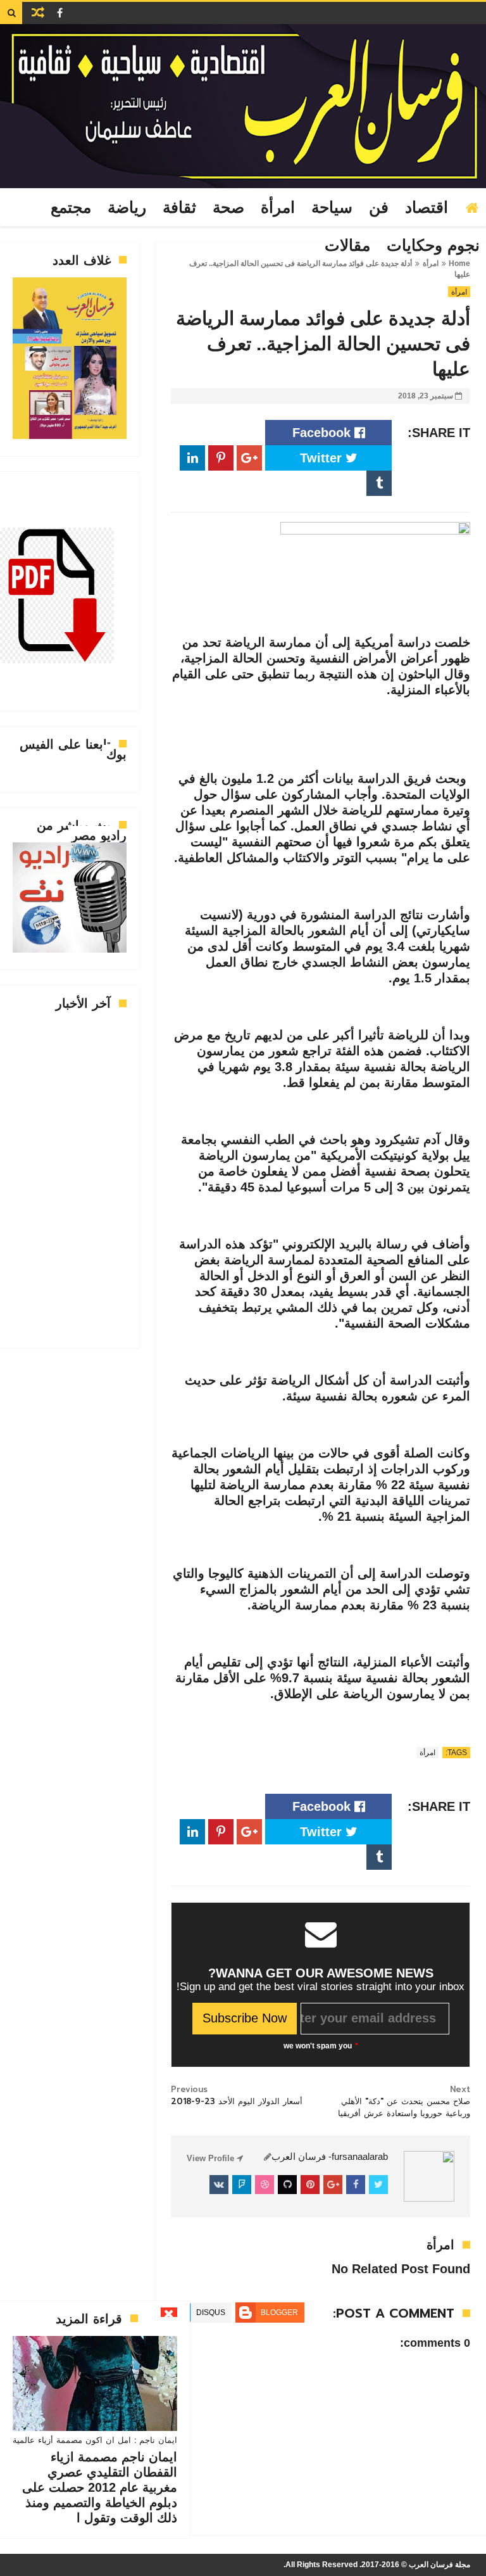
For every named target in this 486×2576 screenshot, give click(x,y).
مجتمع (71, 208)
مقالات (347, 246)
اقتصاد (427, 208)
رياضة (127, 208)
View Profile (212, 2158)
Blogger (279, 2313)
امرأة (278, 208)
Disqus (211, 2313)
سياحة (332, 208)
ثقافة (179, 208)
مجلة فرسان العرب (439, 2565)
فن (379, 208)
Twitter (323, 458)
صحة (228, 208)
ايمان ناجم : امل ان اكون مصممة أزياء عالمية (95, 2440)
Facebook (323, 433)
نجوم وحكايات (433, 246)
